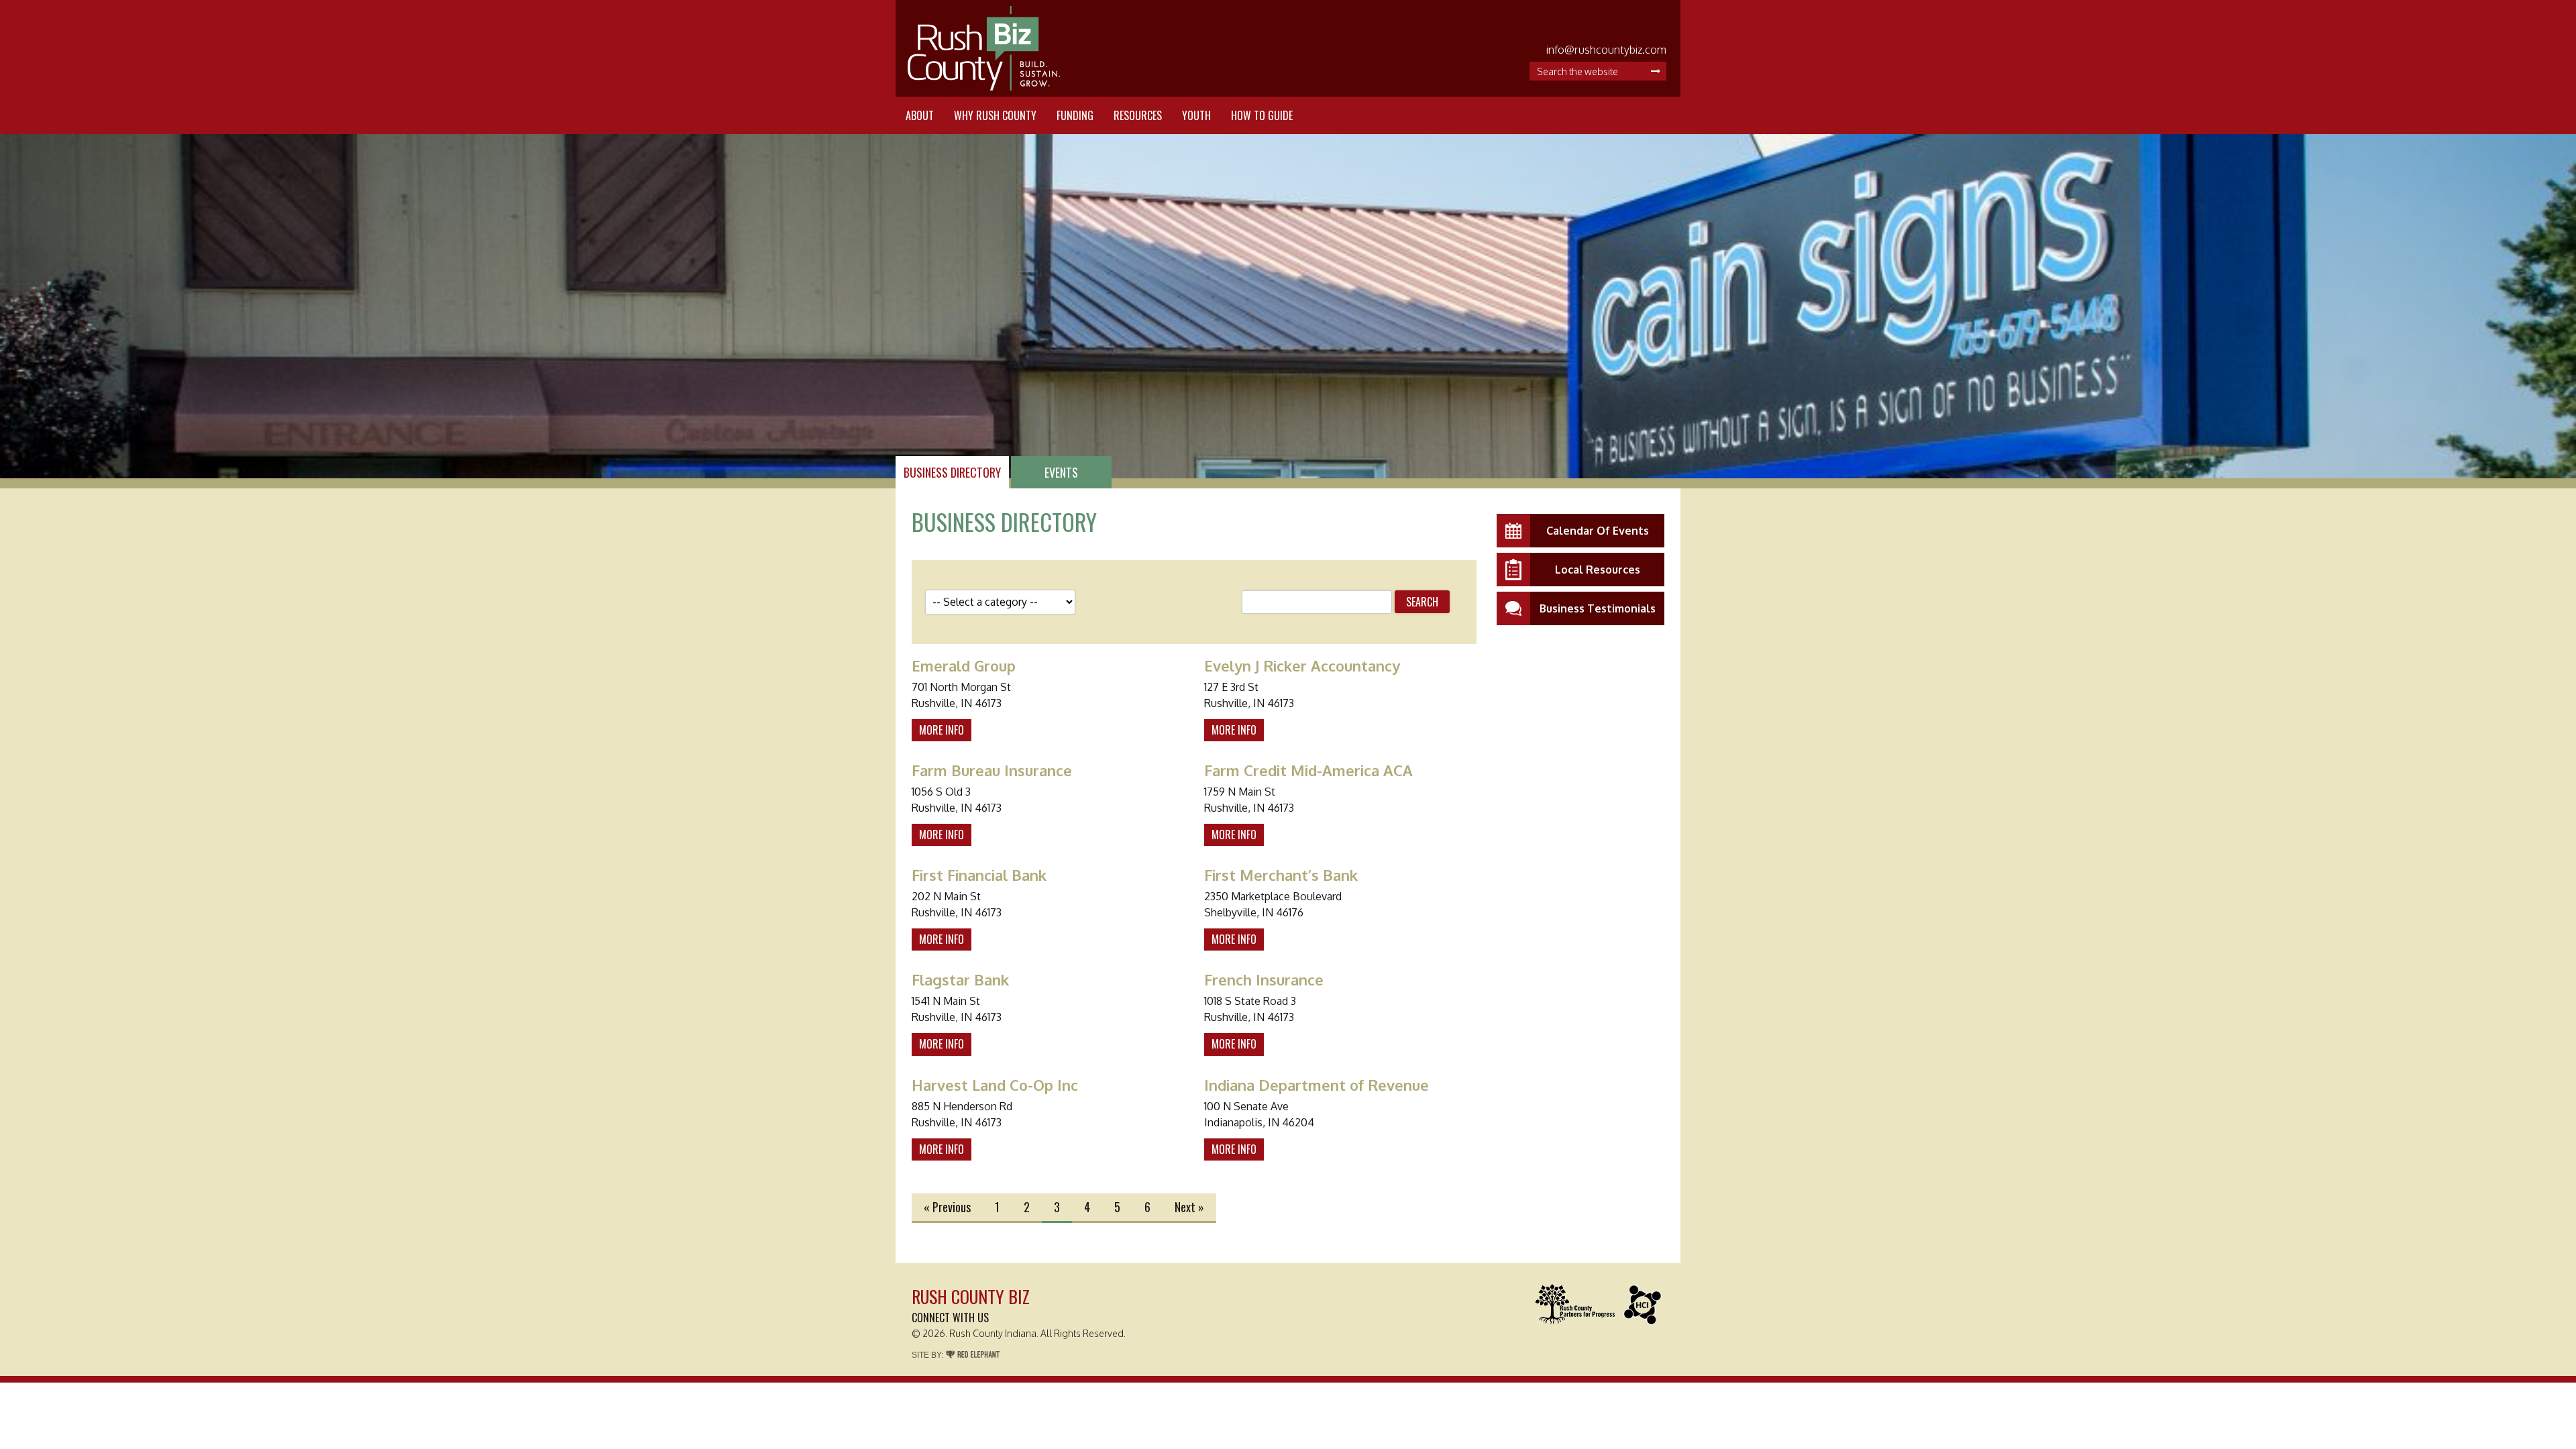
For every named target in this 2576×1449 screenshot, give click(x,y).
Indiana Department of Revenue (1317, 1085)
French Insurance (1264, 979)
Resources (1138, 115)
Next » (1189, 1207)
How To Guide (1262, 115)
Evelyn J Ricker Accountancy (1302, 665)
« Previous (947, 1207)
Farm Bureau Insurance (992, 770)
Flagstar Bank (960, 979)
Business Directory (952, 472)
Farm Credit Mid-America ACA (1308, 770)
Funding (1075, 115)
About (920, 115)
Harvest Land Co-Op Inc (995, 1085)
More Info (942, 730)
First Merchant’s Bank (1281, 875)
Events (1061, 472)
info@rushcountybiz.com (1606, 50)
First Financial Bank (979, 875)
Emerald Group (964, 665)
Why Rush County (995, 115)
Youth (1196, 115)
